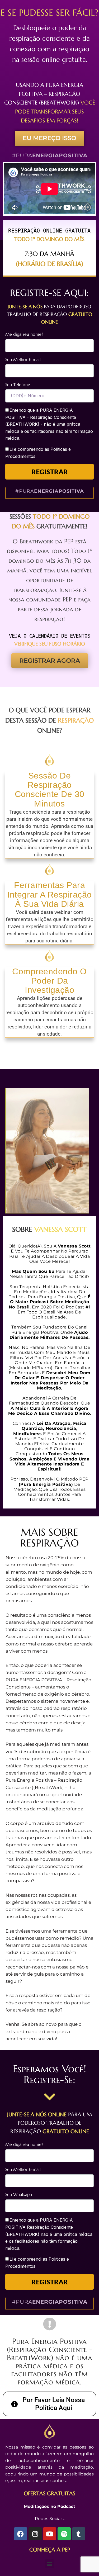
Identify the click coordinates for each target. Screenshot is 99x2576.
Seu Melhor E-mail (23, 359)
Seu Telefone (18, 385)
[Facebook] (21, 2534)
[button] (49, 2564)
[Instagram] (35, 2534)
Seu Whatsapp (19, 2194)
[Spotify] (64, 2534)
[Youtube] (50, 2534)
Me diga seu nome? (24, 334)
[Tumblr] (79, 2534)
